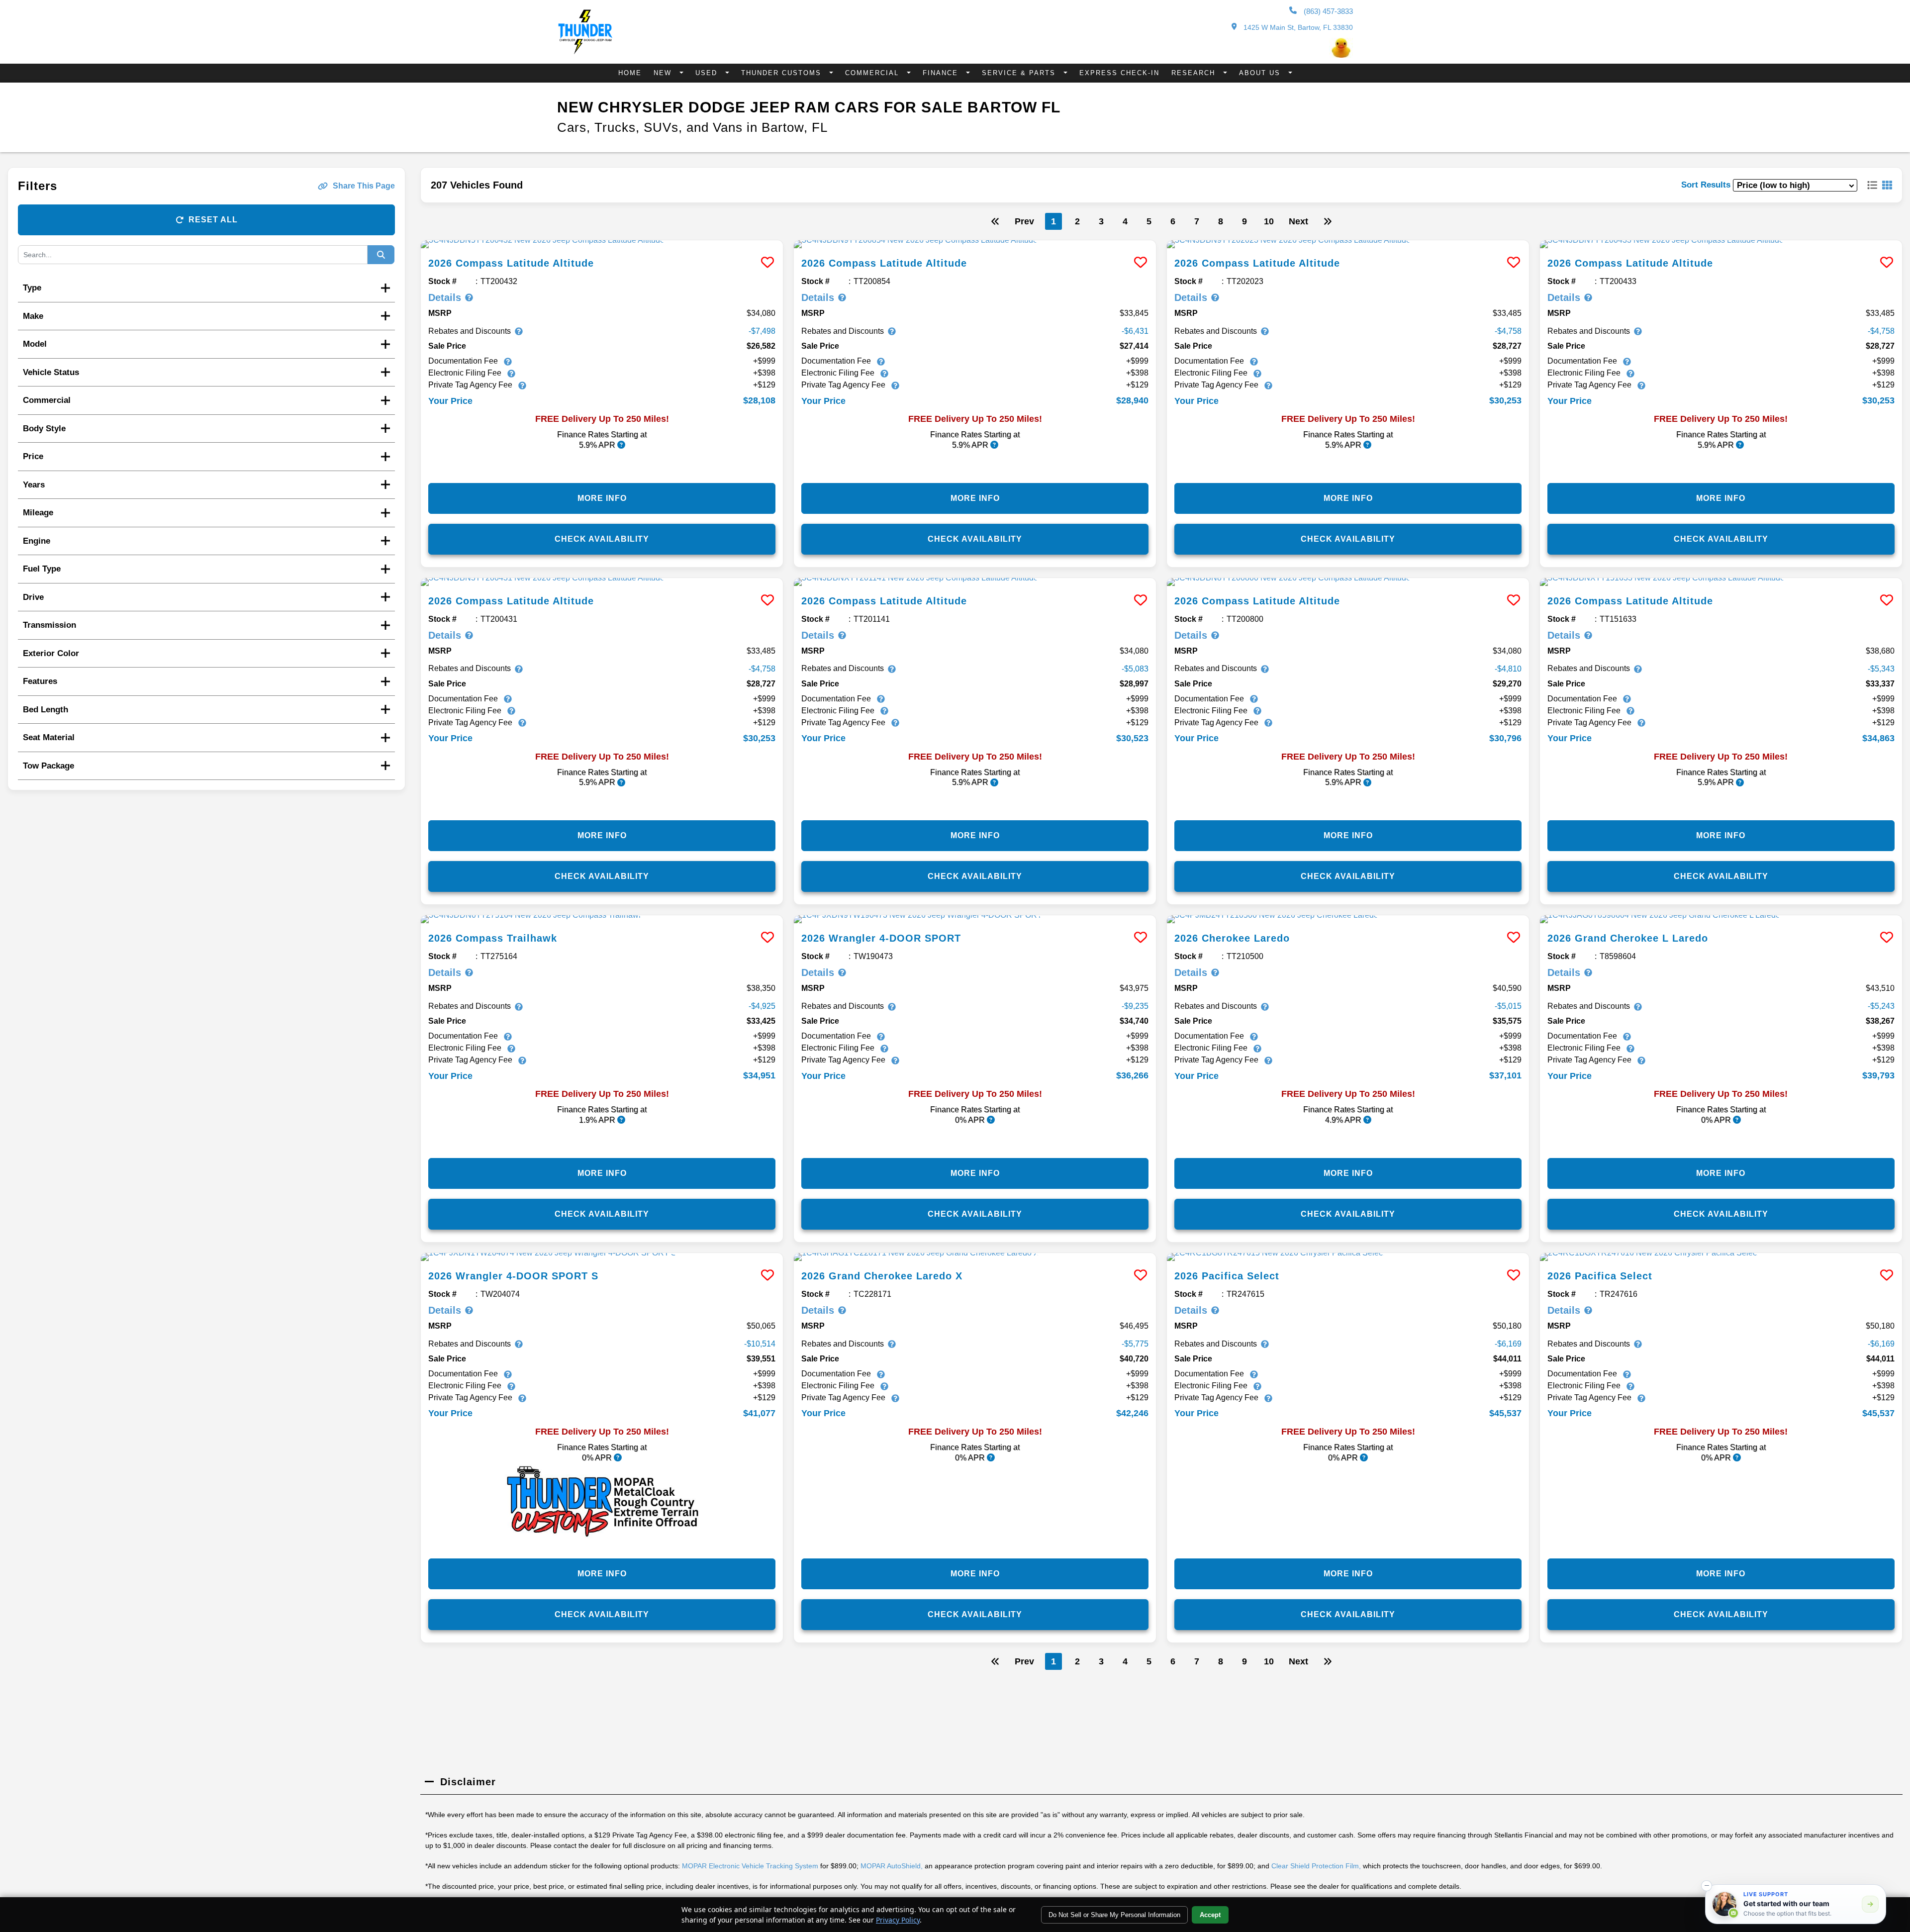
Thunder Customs (783, 73)
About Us (1261, 73)
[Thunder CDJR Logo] (585, 51)
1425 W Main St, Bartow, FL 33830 (1297, 27)
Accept (1210, 1915)
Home (630, 73)
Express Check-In (1119, 73)
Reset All (213, 220)
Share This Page (364, 186)
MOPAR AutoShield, (892, 1866)
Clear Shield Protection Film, (1316, 1866)
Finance (942, 73)
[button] (1707, 1886)
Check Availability (602, 539)
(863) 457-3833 (1327, 11)
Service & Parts (1020, 73)
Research (1195, 73)
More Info (602, 498)
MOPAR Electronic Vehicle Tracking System (750, 1866)
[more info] (602, 244)
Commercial (873, 73)
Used (708, 73)
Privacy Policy (898, 1920)
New (664, 73)
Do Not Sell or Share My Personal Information (1114, 1915)
